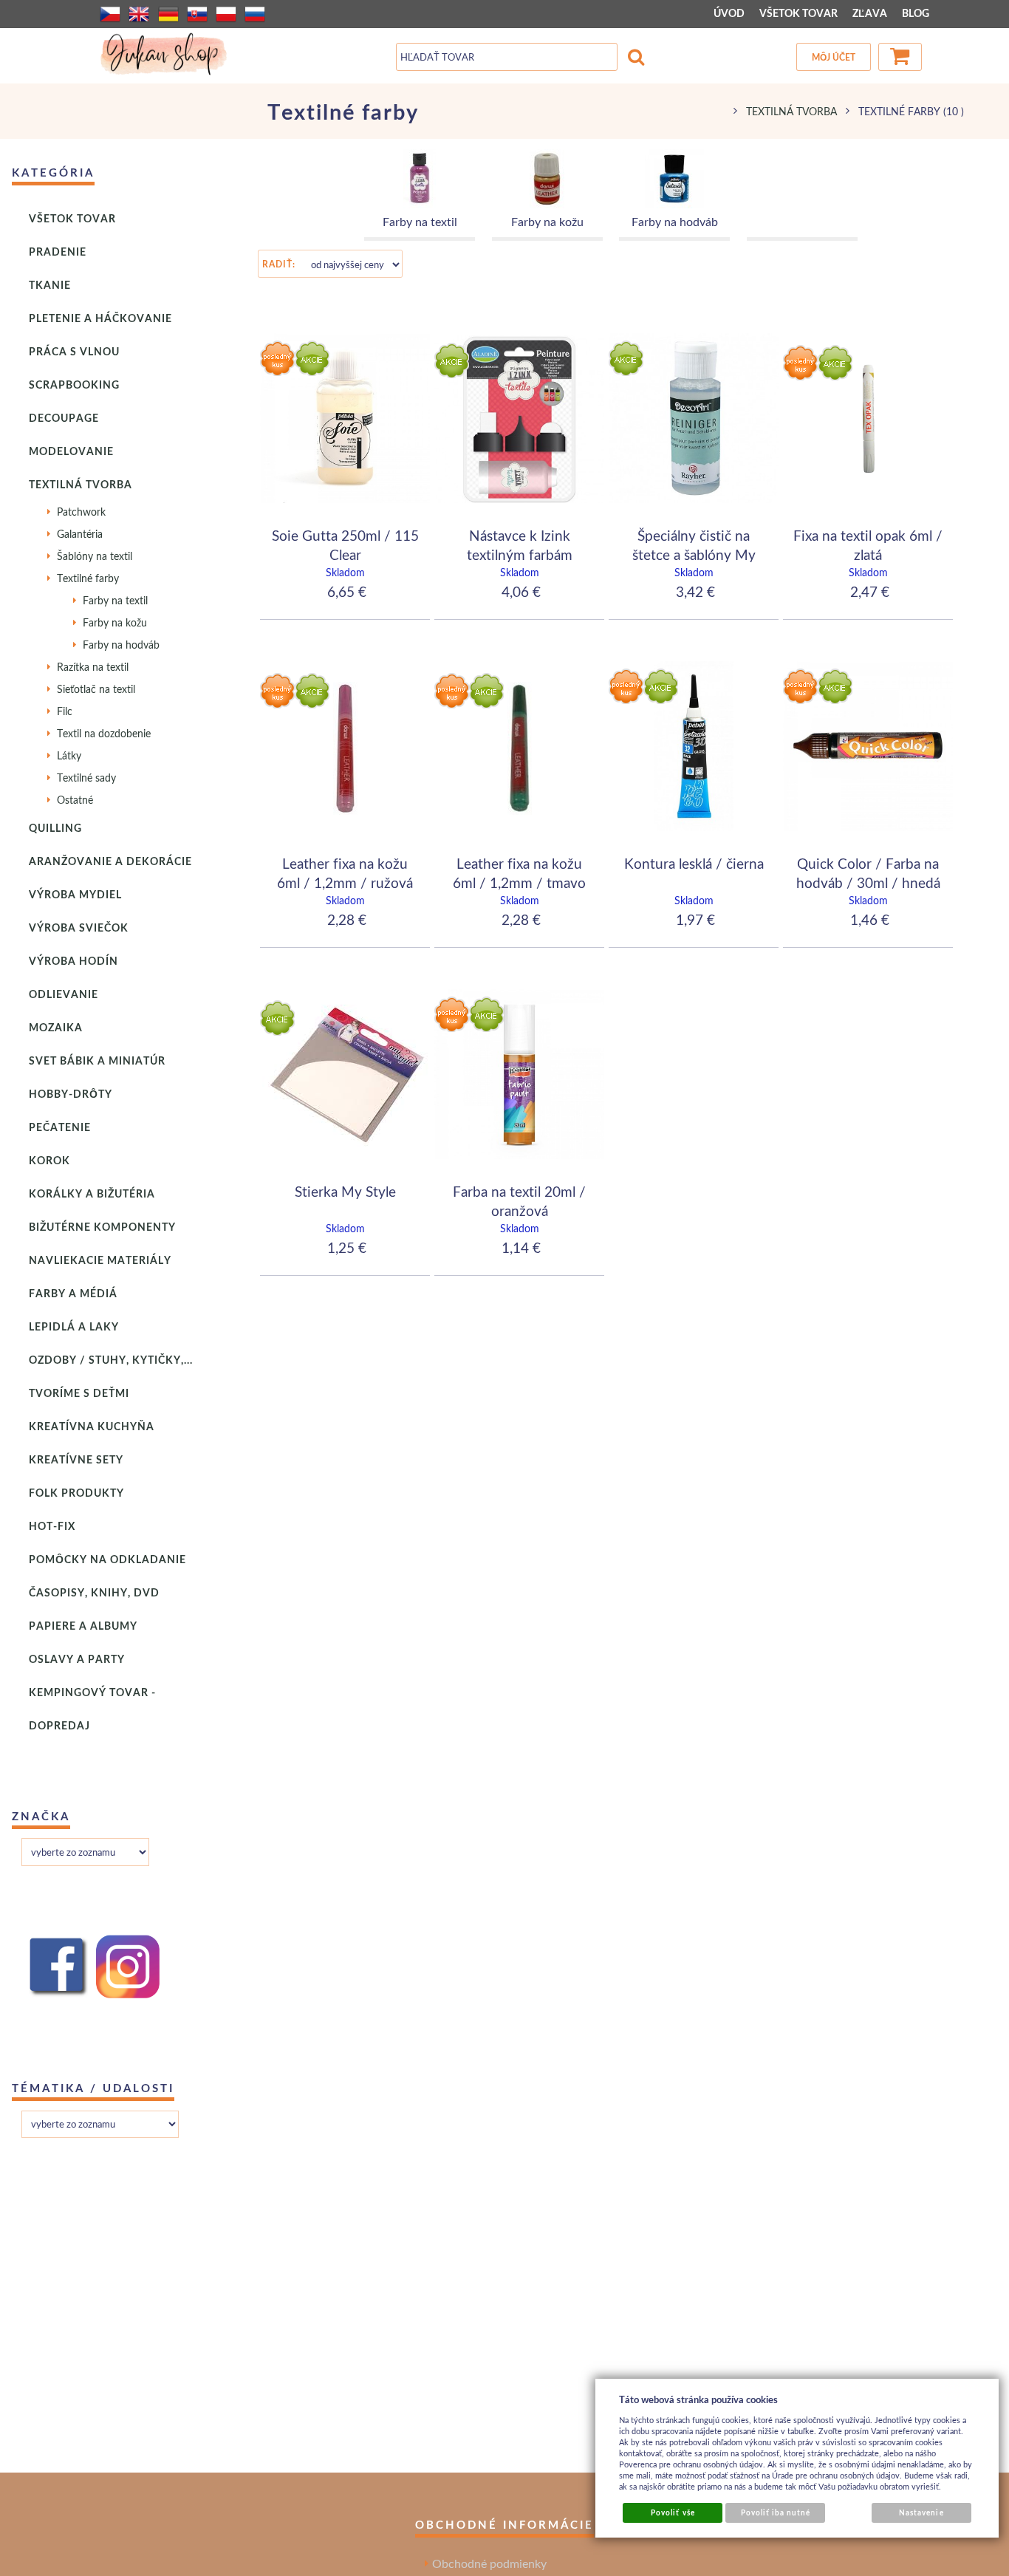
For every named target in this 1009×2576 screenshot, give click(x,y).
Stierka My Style (345, 1191)
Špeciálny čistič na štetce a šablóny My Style (694, 554)
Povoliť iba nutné (776, 2512)
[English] (139, 14)
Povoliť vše (673, 2512)
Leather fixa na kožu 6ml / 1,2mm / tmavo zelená (519, 882)
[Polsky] (226, 14)
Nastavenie (921, 2512)
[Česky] (110, 14)
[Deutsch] (168, 14)
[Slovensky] (197, 14)
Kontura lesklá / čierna (694, 863)
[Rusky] (255, 14)
